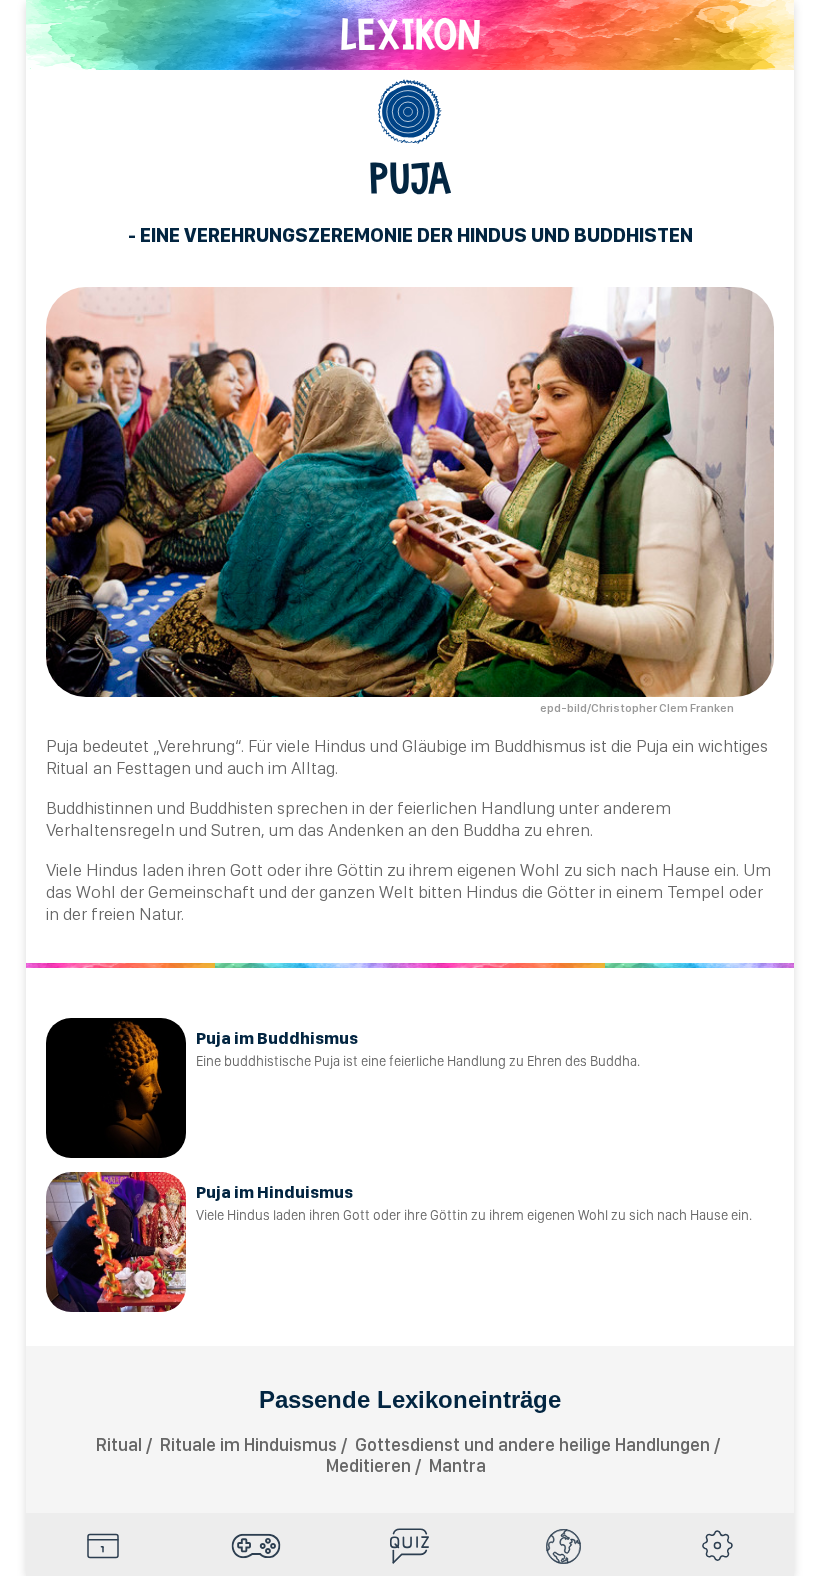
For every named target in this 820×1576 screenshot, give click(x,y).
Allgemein (410, 112)
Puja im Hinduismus (274, 1192)
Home (103, 1546)
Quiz (410, 1546)
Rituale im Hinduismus (248, 1444)
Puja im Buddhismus (277, 1038)
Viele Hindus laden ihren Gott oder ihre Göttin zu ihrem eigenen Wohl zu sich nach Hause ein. (474, 1215)
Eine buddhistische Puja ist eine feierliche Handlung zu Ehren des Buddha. (418, 1061)
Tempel (696, 891)
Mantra (457, 1465)
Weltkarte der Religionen (564, 1546)
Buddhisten (231, 807)
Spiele (257, 1546)
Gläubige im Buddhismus (494, 745)
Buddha (491, 829)
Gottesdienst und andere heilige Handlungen (532, 1444)
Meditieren (368, 1465)
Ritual (67, 767)
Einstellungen (717, 1546)
